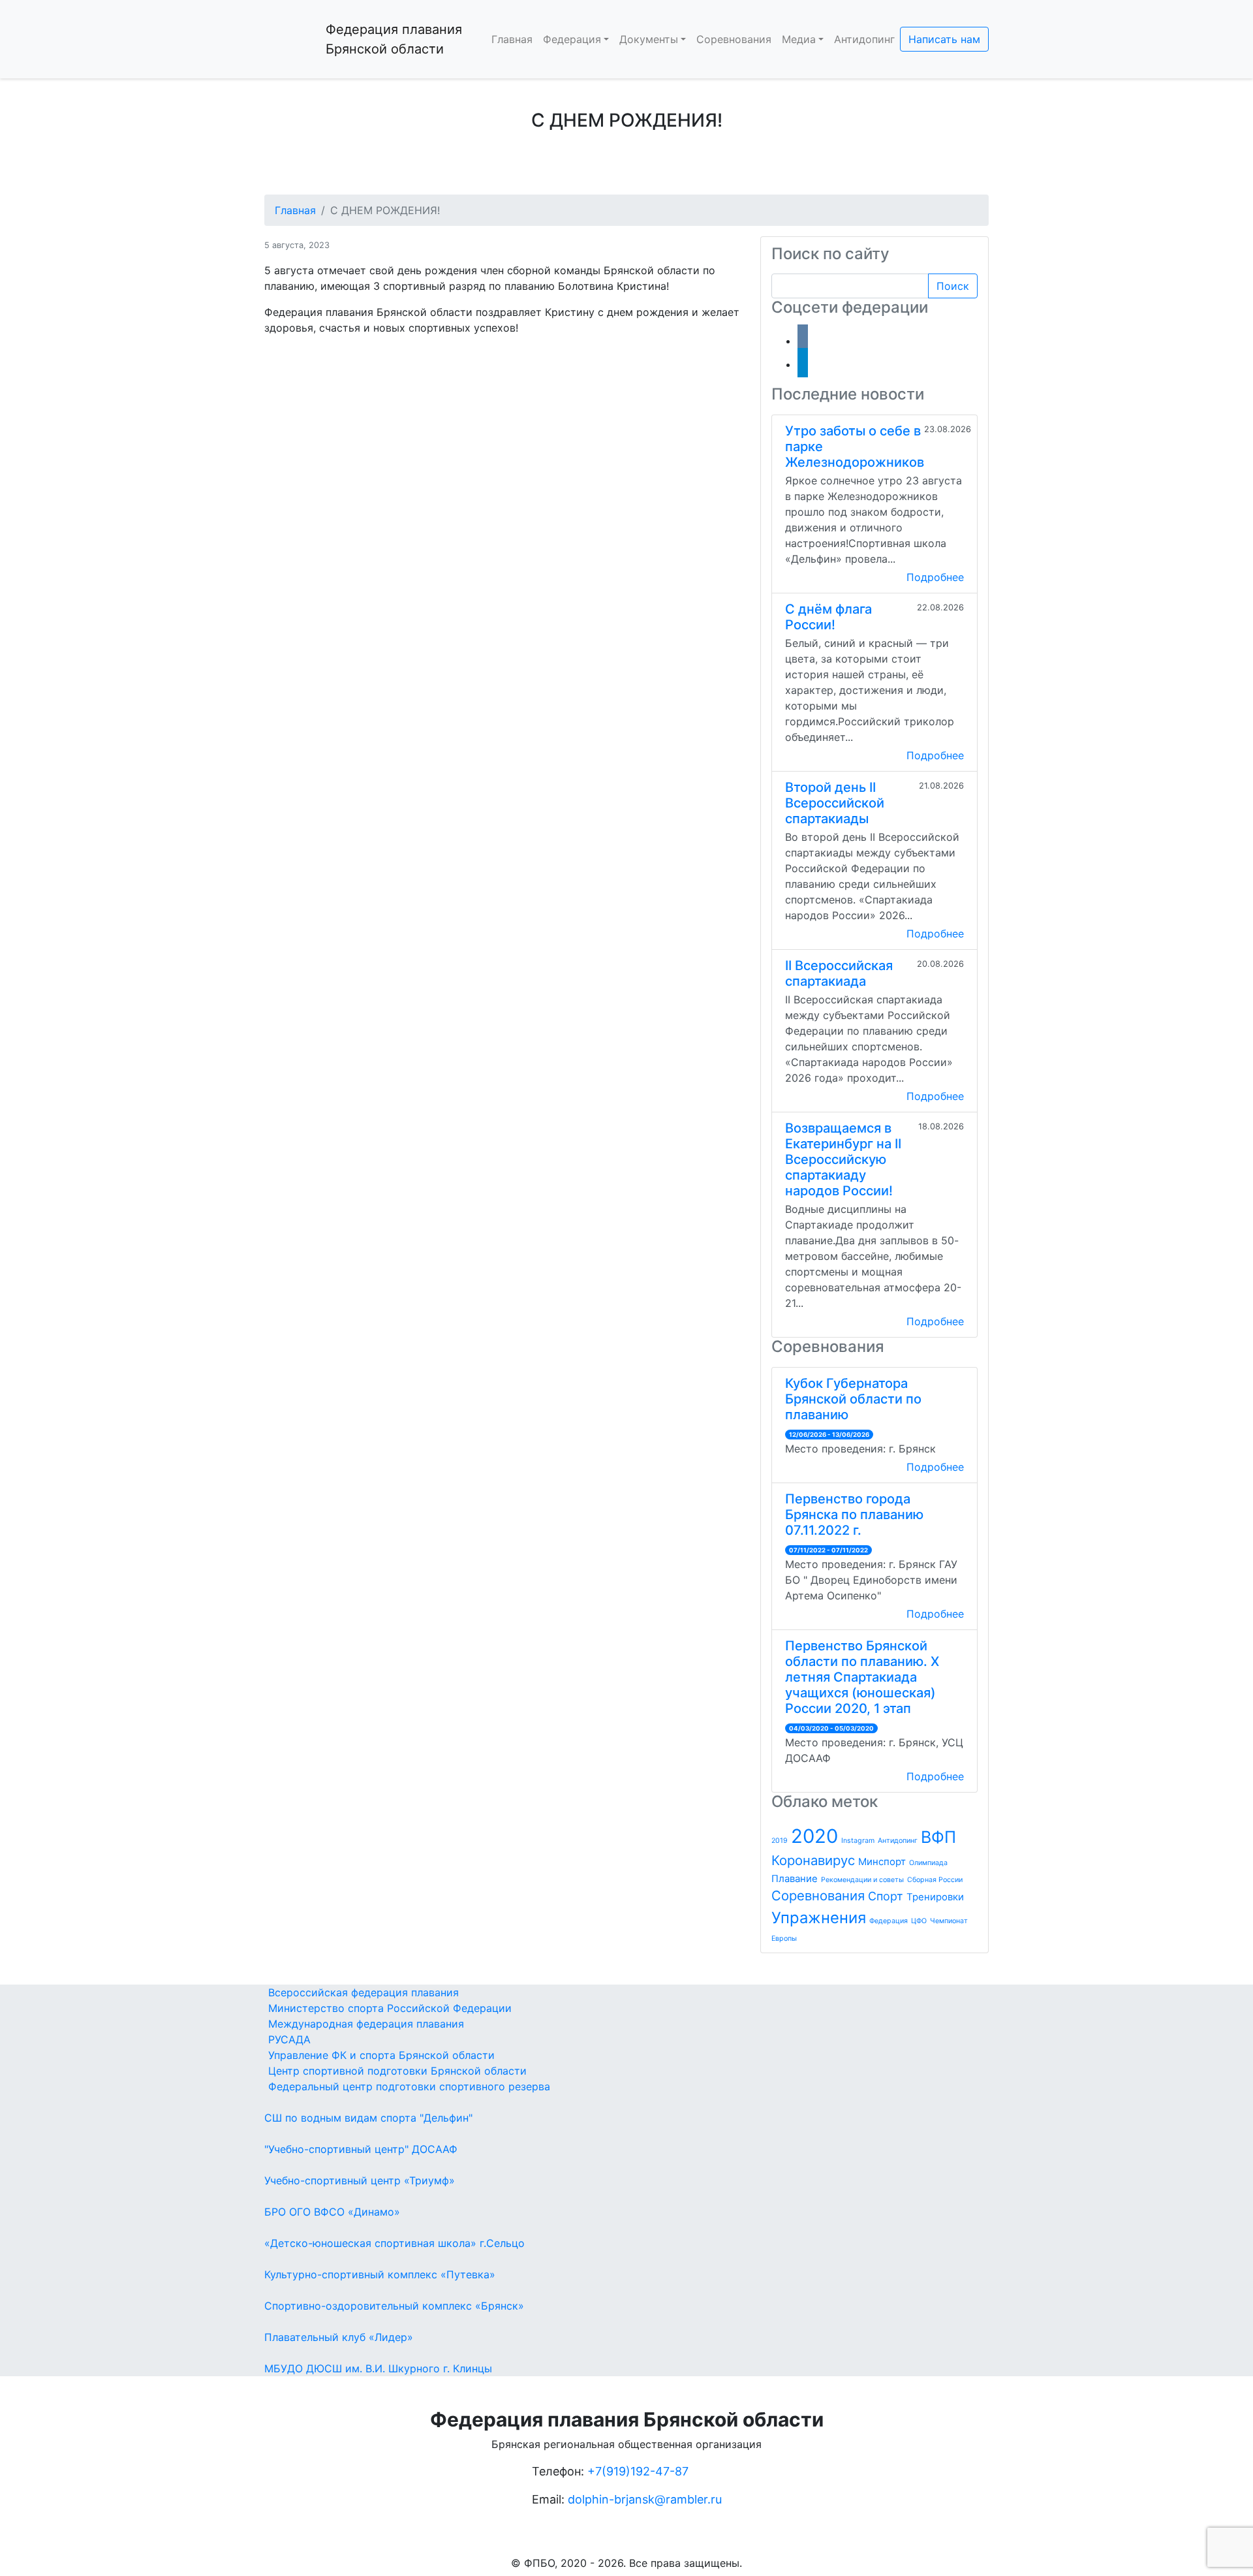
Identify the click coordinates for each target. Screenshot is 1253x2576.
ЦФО (919, 1921)
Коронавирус (813, 1860)
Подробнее (935, 577)
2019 (780, 1841)
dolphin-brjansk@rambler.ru (645, 2499)
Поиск (953, 286)
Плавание (795, 1878)
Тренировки (935, 1897)
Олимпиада (928, 1863)
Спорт (886, 1896)
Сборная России (935, 1880)
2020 (814, 1836)
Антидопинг (864, 39)
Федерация (572, 39)
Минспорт (882, 1861)
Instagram (858, 1841)
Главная (512, 39)
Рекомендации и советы (862, 1880)
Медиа (799, 39)
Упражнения (819, 1918)
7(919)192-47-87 (642, 2471)
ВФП (938, 1837)
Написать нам (944, 39)
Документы (649, 39)
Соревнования (734, 39)
